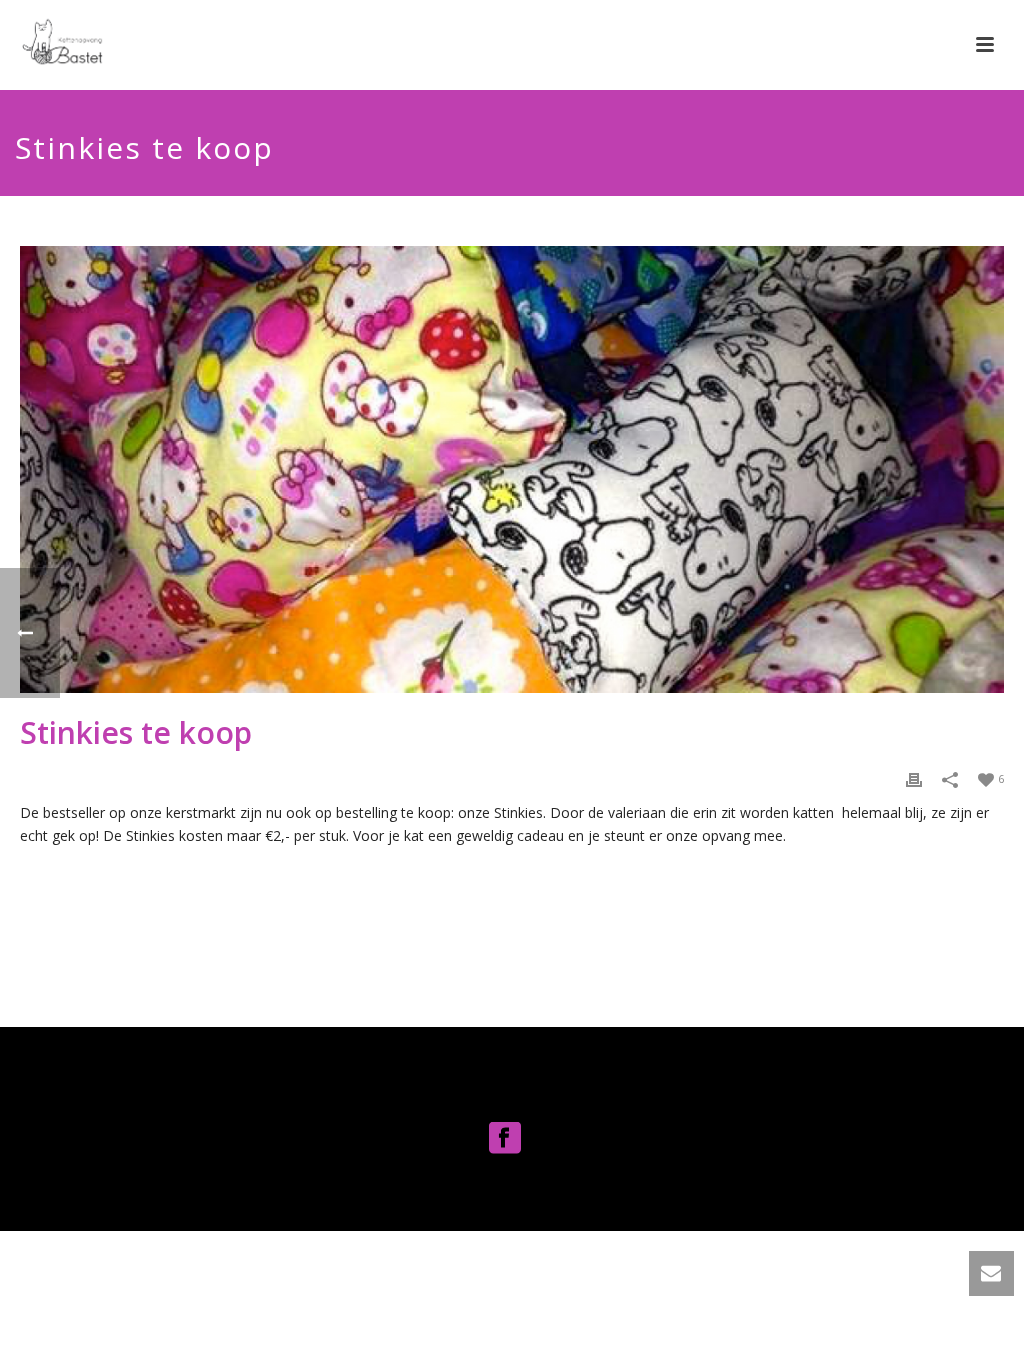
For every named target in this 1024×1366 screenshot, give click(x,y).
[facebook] (505, 1139)
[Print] (914, 777)
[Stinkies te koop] (512, 469)
